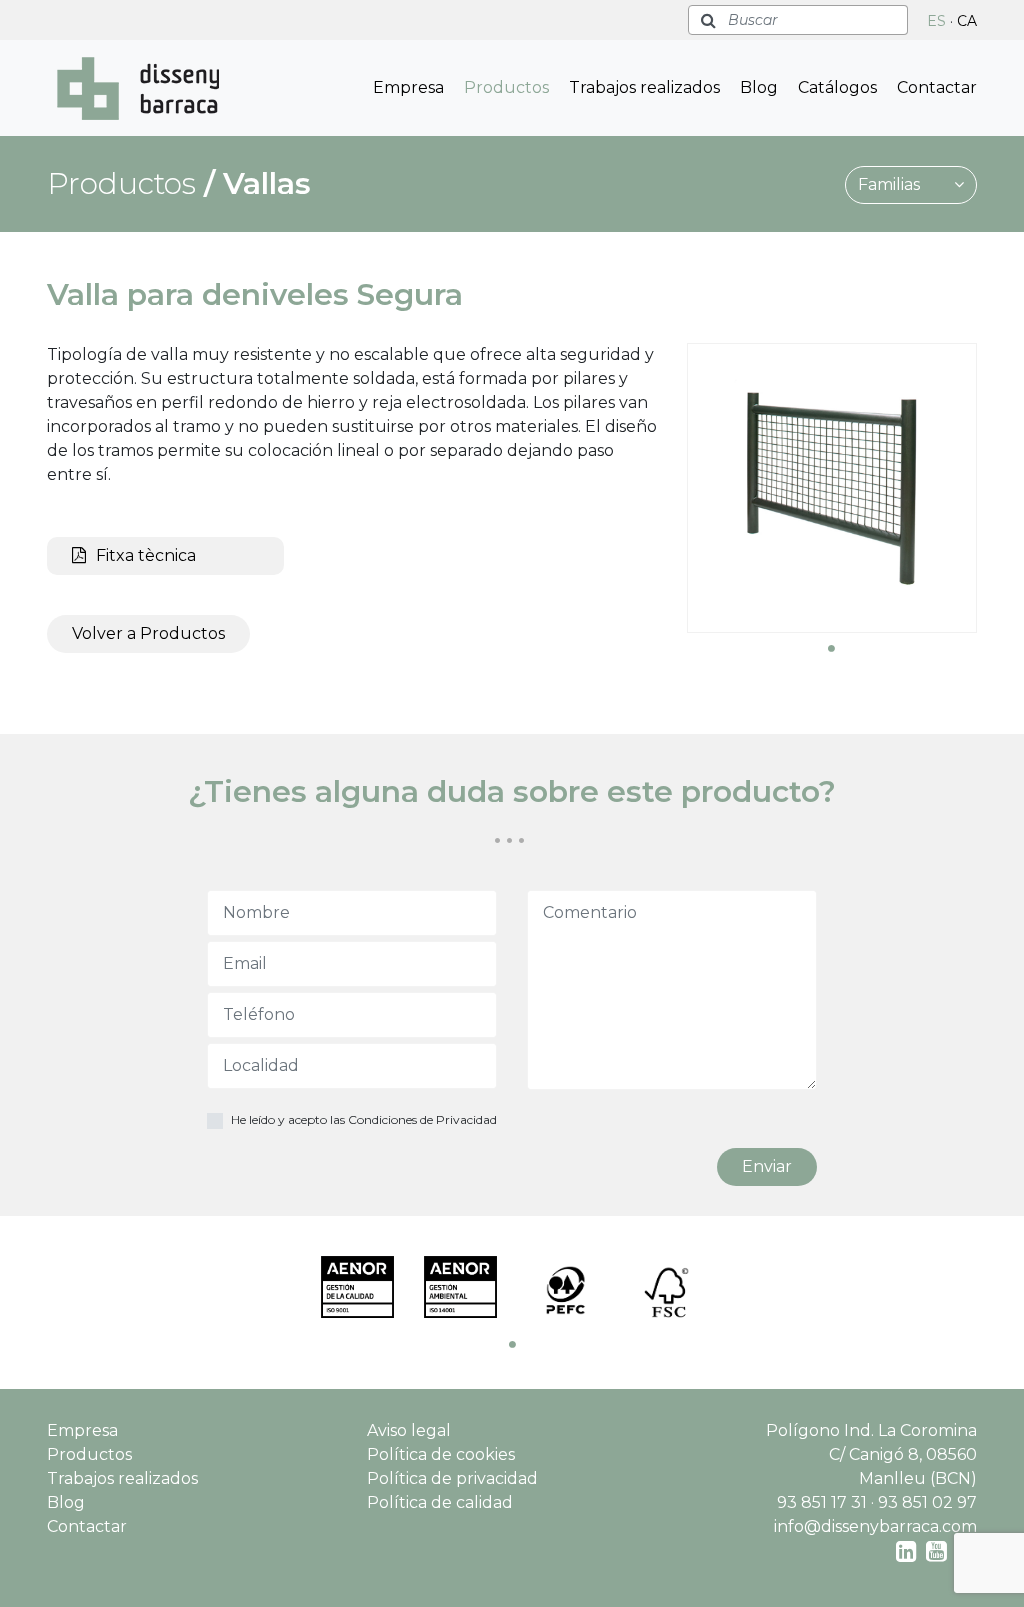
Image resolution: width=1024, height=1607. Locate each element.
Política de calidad (440, 1502)
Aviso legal (409, 1430)
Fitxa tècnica (146, 555)
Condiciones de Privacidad (422, 1119)
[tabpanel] (832, 488)
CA (967, 21)
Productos (506, 87)
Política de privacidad (452, 1478)
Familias (891, 184)
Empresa (408, 87)
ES (936, 21)
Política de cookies (441, 1454)
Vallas (267, 183)
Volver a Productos (148, 633)
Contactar (937, 87)
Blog (759, 87)
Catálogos (837, 87)
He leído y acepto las (364, 1119)
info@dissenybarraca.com (875, 1526)
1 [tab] (832, 648)
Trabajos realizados (644, 87)
